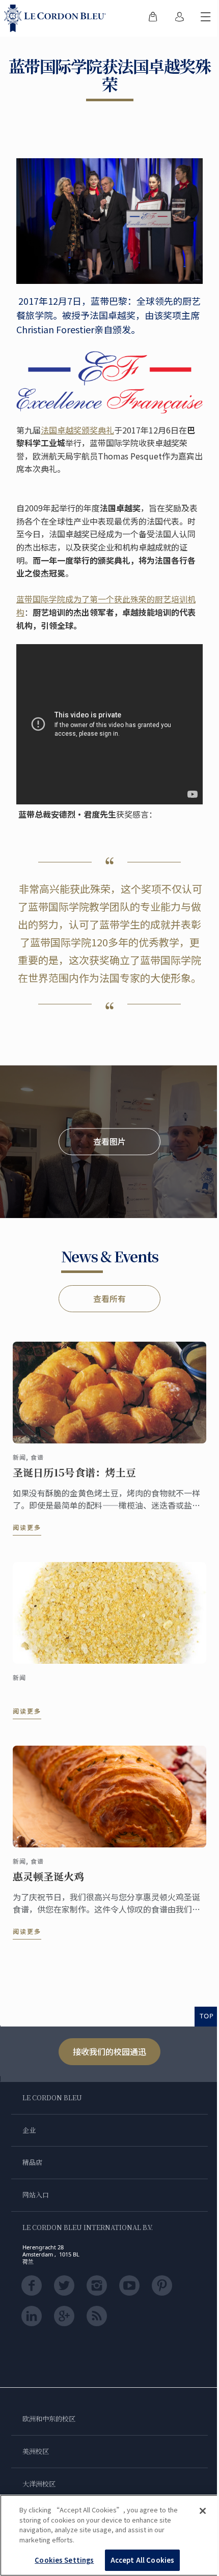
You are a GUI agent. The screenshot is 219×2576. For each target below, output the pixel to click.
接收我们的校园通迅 (109, 2051)
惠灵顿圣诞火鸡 (48, 1876)
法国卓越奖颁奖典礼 (77, 430)
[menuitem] (153, 18)
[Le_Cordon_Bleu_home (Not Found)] (57, 18)
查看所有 (109, 1298)
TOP (207, 2016)
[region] (109, 2535)
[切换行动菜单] (206, 18)
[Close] (203, 2511)
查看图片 (109, 1141)
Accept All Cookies (142, 2560)
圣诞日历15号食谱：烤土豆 (74, 1472)
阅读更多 (27, 1527)
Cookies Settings (64, 2560)
